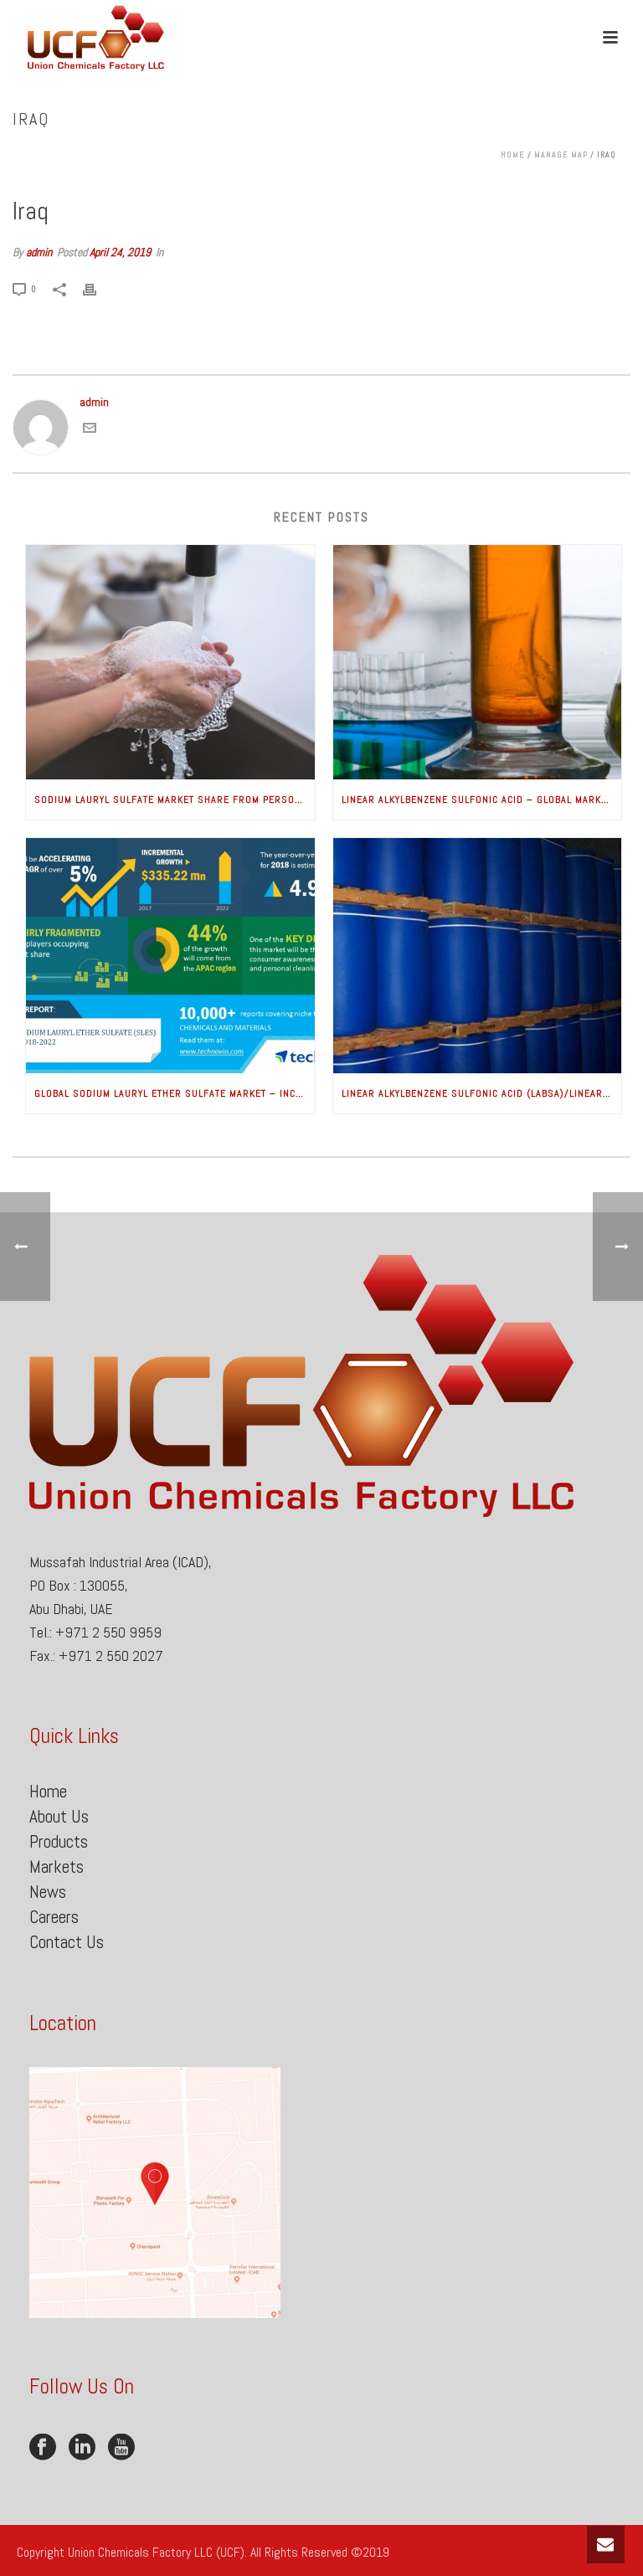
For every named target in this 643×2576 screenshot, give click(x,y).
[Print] (98, 288)
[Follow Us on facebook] (43, 2448)
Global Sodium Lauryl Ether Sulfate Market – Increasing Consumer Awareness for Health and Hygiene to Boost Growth (175, 1093)
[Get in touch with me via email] (90, 430)
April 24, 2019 (120, 252)
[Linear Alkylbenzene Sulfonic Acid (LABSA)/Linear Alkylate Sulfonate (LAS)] (478, 956)
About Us (59, 1816)
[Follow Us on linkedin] (82, 2448)
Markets (57, 1866)
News (48, 1892)
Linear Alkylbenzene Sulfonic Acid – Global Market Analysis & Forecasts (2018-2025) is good (482, 800)
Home (513, 154)
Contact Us (67, 1942)
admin (39, 252)
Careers (54, 1917)
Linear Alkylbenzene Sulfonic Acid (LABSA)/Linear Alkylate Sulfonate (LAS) (482, 1093)
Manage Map (561, 154)
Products (59, 1841)
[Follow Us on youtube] (121, 2448)
